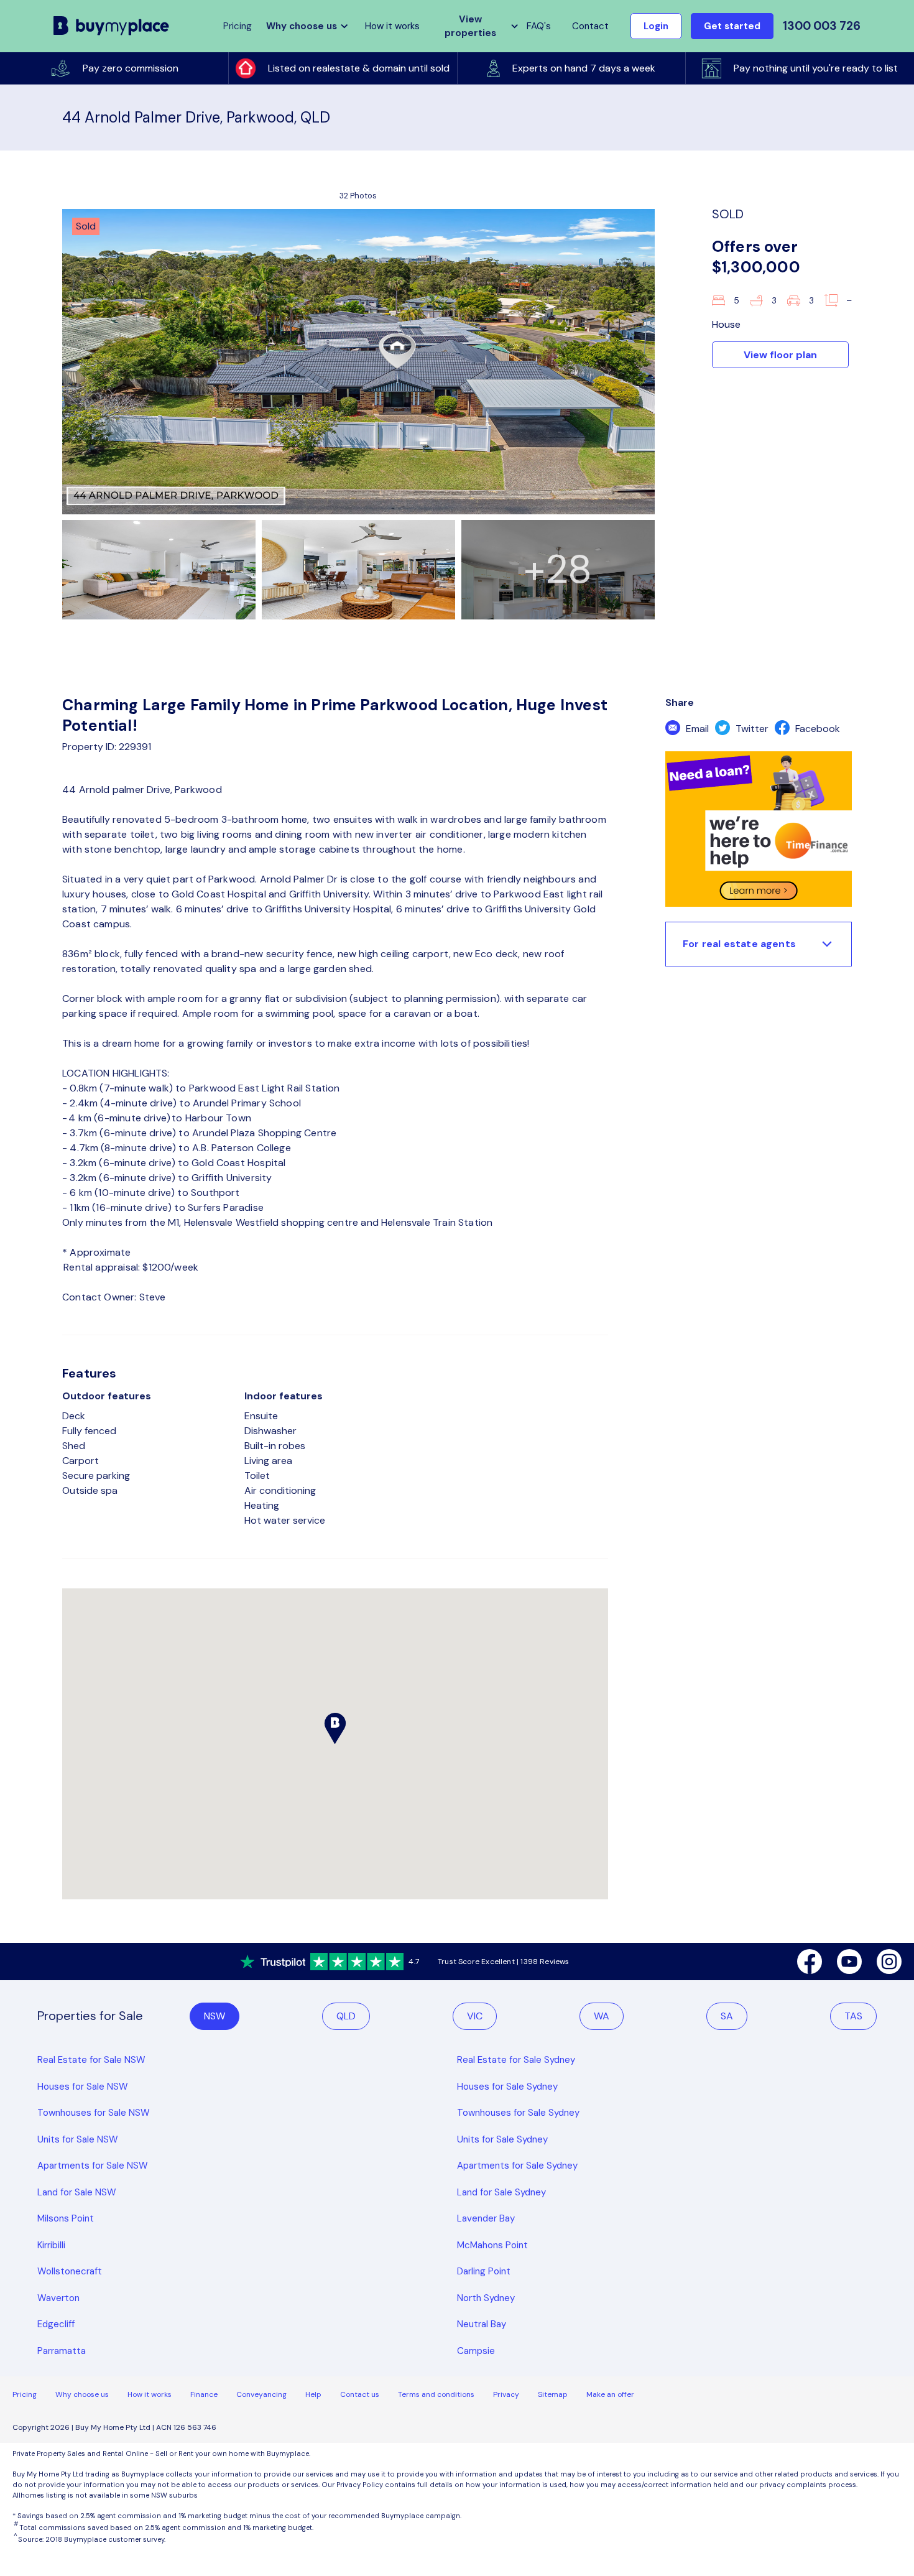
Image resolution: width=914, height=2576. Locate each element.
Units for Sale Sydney (502, 2139)
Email (696, 729)
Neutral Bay (482, 2324)
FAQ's (539, 26)
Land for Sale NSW (77, 2192)
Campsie (476, 2351)
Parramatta (62, 2351)
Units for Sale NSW (78, 2139)
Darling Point (484, 2271)
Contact (590, 26)
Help (313, 2394)
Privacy (506, 2394)
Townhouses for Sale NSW (94, 2113)
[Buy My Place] (112, 26)
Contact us (360, 2394)
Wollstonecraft (70, 2271)
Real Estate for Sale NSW (91, 2060)
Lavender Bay (486, 2218)
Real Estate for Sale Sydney (516, 2060)
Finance (204, 2394)
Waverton (58, 2298)
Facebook (816, 729)
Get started (732, 26)
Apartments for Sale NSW (93, 2166)
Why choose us (82, 2394)
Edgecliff (56, 2324)
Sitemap (553, 2394)
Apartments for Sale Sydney (517, 2166)
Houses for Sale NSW (83, 2087)
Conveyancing (261, 2394)
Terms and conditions (436, 2394)
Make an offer (610, 2394)
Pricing (25, 2394)
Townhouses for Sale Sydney (518, 2113)
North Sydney (486, 2298)
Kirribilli (51, 2245)
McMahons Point (492, 2245)
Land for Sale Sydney (501, 2192)
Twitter (751, 729)
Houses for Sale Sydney (507, 2087)
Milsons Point (66, 2218)
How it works (392, 26)
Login (656, 26)
